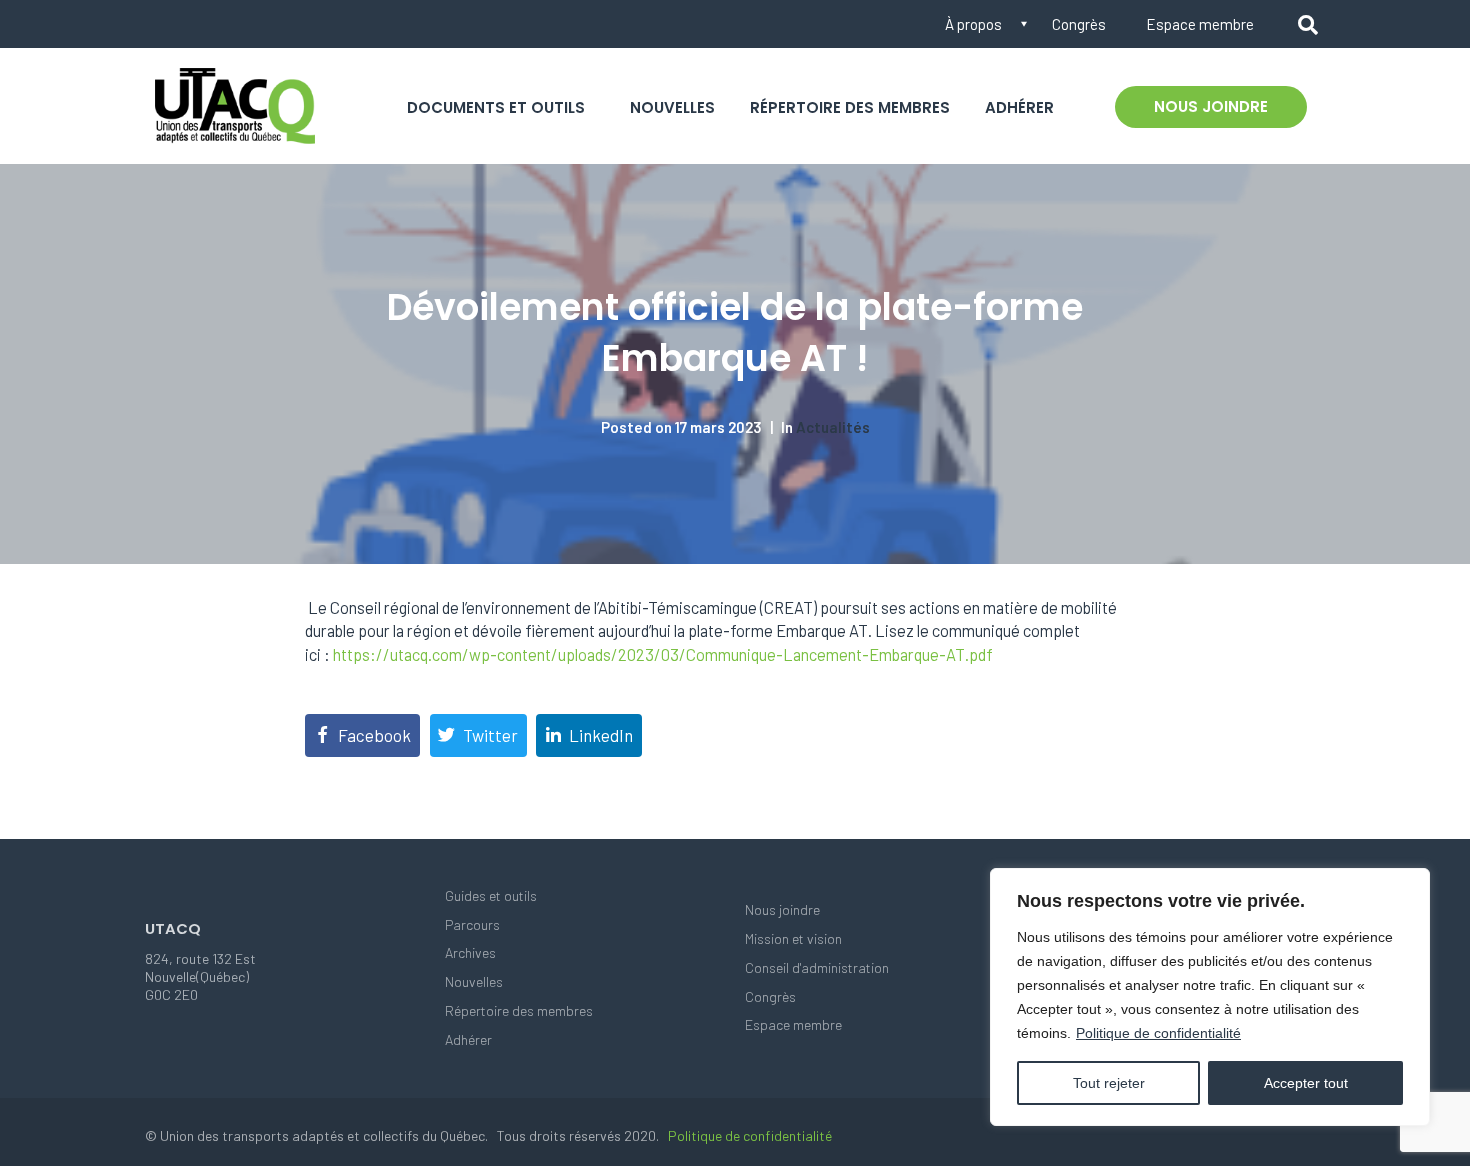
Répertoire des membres (850, 107)
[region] (1210, 997)
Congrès (1079, 24)
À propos (973, 24)
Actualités (833, 427)
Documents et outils (496, 107)
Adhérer (1019, 107)
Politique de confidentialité (1158, 1033)
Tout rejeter (1109, 1083)
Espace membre (1200, 24)
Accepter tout (1306, 1083)
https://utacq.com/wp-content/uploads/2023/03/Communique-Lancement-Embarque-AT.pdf (663, 654)
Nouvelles (672, 107)
